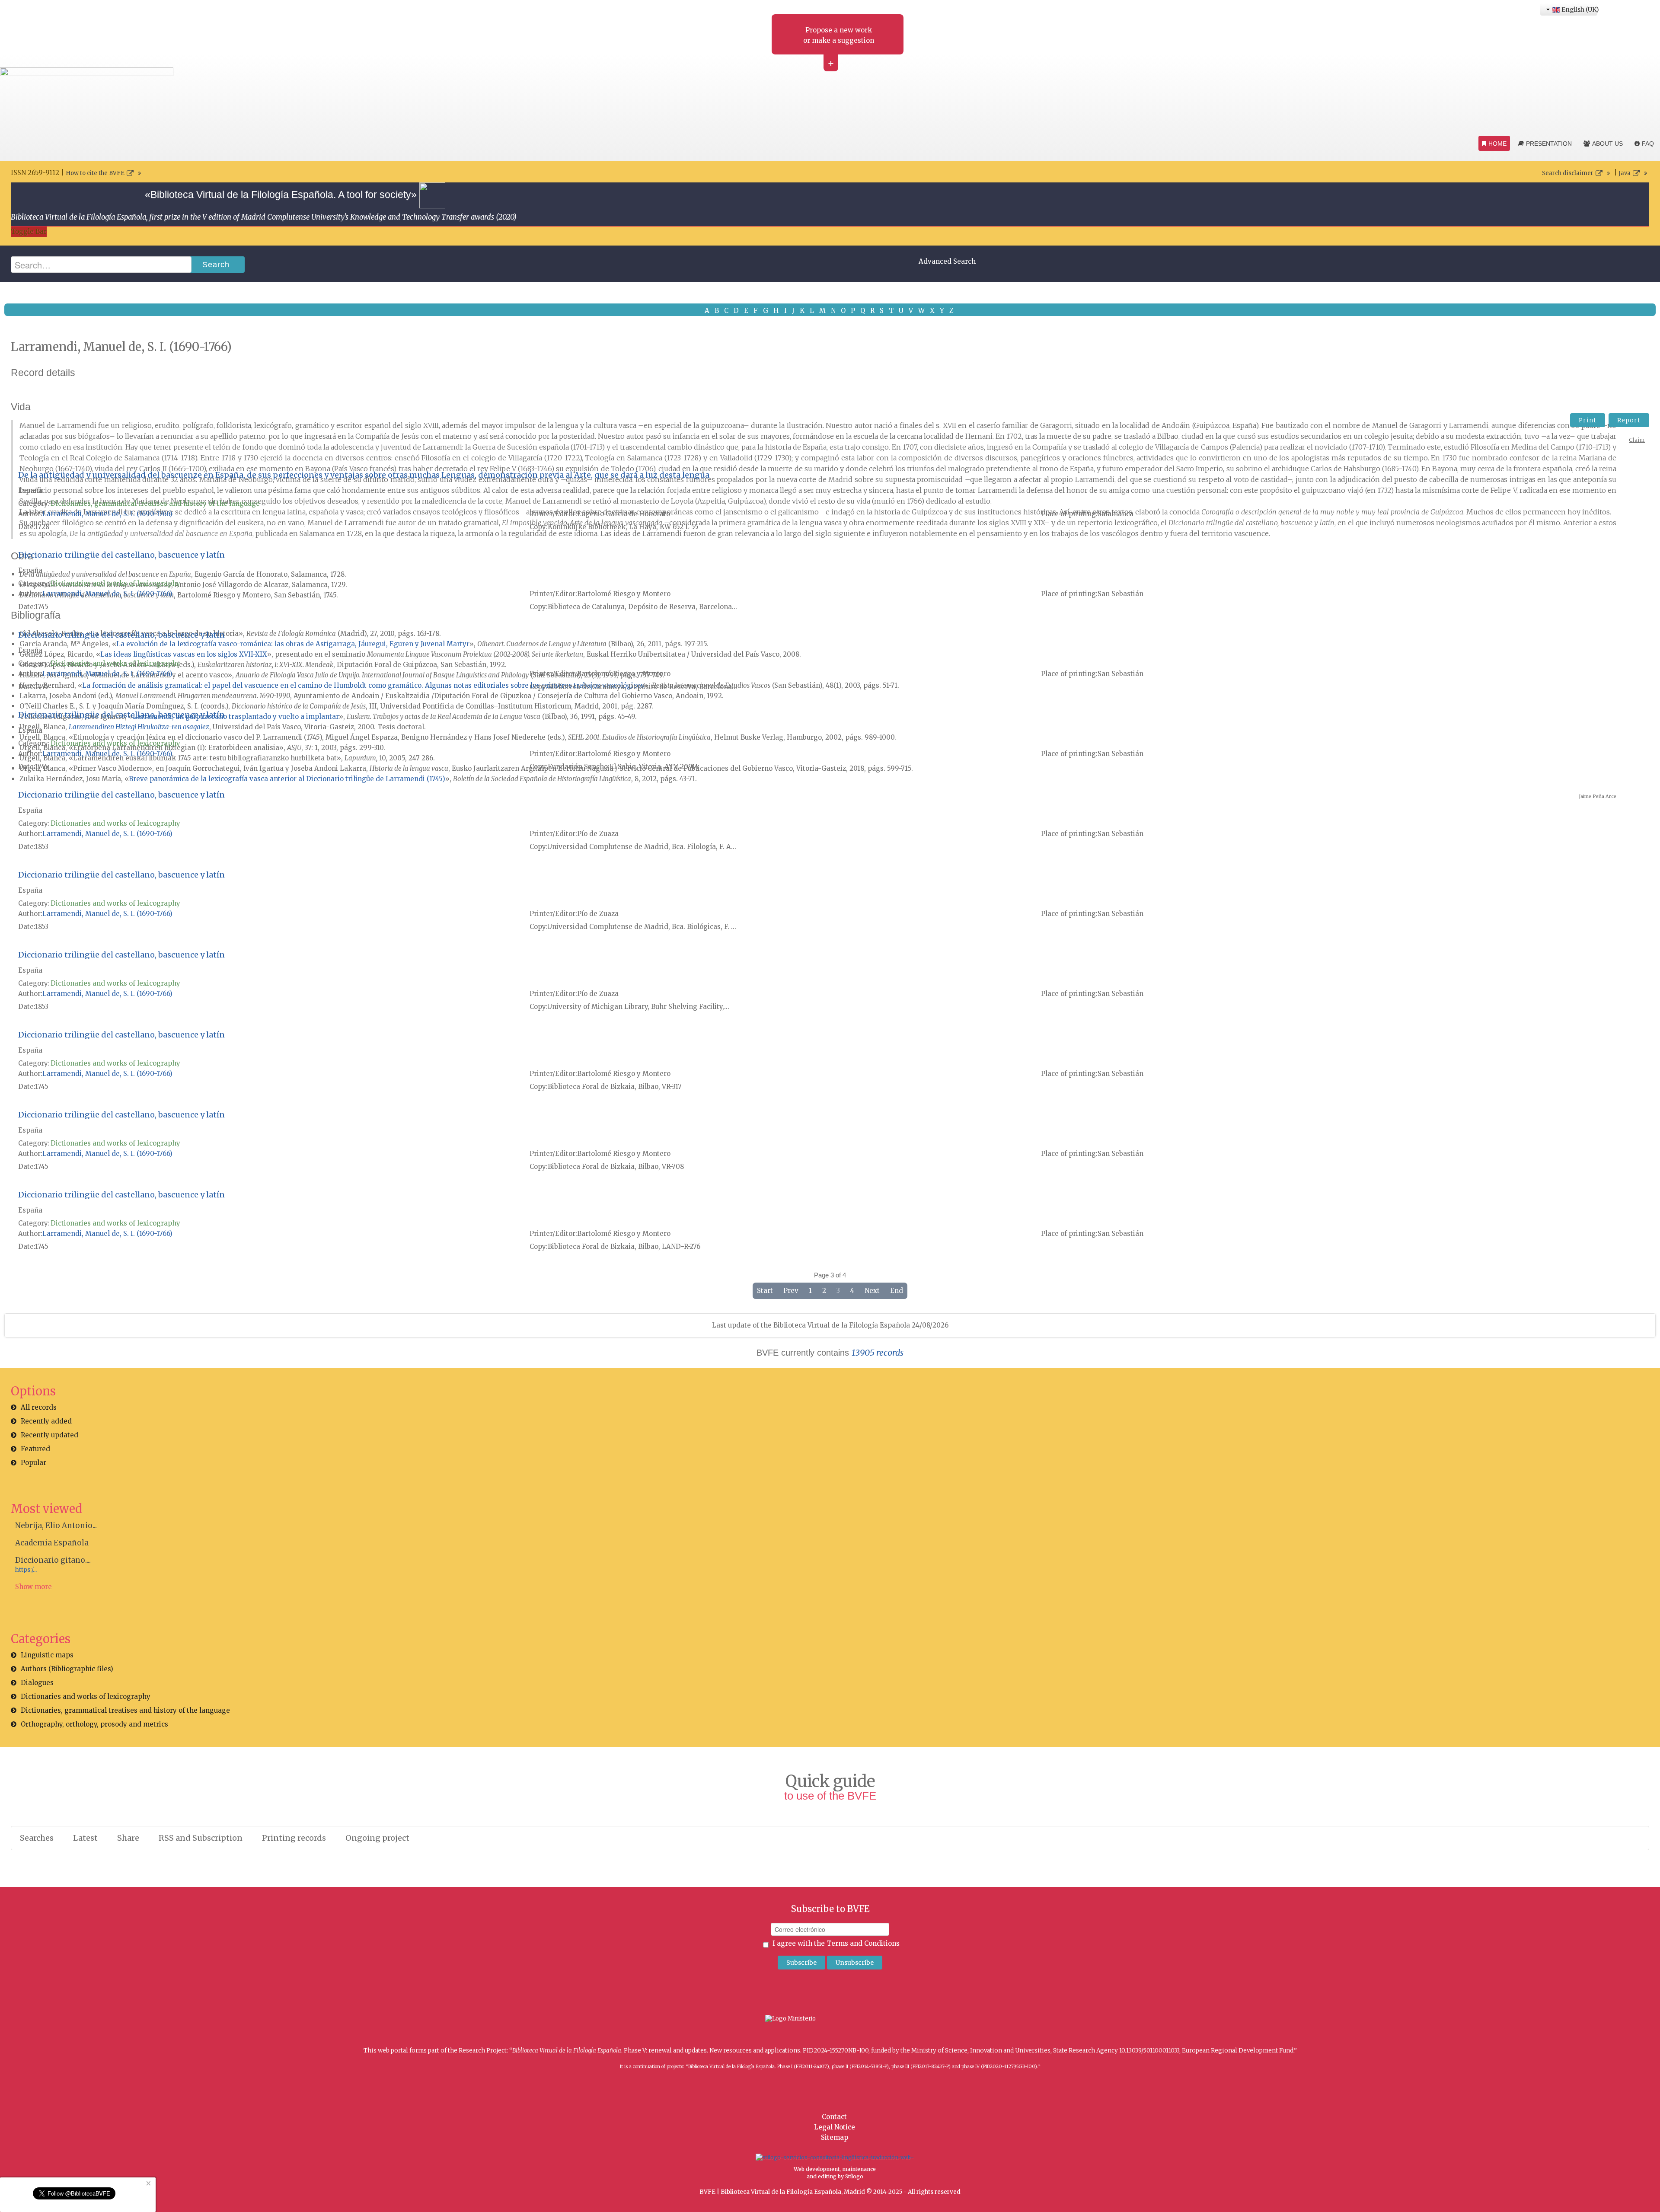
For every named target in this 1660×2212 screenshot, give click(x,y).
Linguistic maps (47, 1655)
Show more (34, 1587)
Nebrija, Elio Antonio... (56, 1526)
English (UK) (1579, 10)
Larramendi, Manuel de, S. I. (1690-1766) (107, 514)
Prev (791, 1291)
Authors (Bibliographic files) (67, 1669)
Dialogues (37, 1683)
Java (1625, 173)
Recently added (46, 1421)
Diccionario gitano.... (53, 1560)
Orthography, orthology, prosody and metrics (94, 1724)
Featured (35, 1449)
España (30, 490)
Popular (34, 1463)
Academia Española (52, 1543)
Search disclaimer (1568, 173)
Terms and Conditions (863, 1943)
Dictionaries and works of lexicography (115, 583)
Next (872, 1291)
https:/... (26, 1570)
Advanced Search (947, 261)
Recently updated (49, 1435)
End (897, 1291)
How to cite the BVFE (95, 173)
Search (216, 265)
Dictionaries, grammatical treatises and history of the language (155, 503)
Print (1588, 420)
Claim (1637, 440)
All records (39, 1407)
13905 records (878, 1353)
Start (765, 1291)
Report (1629, 420)
